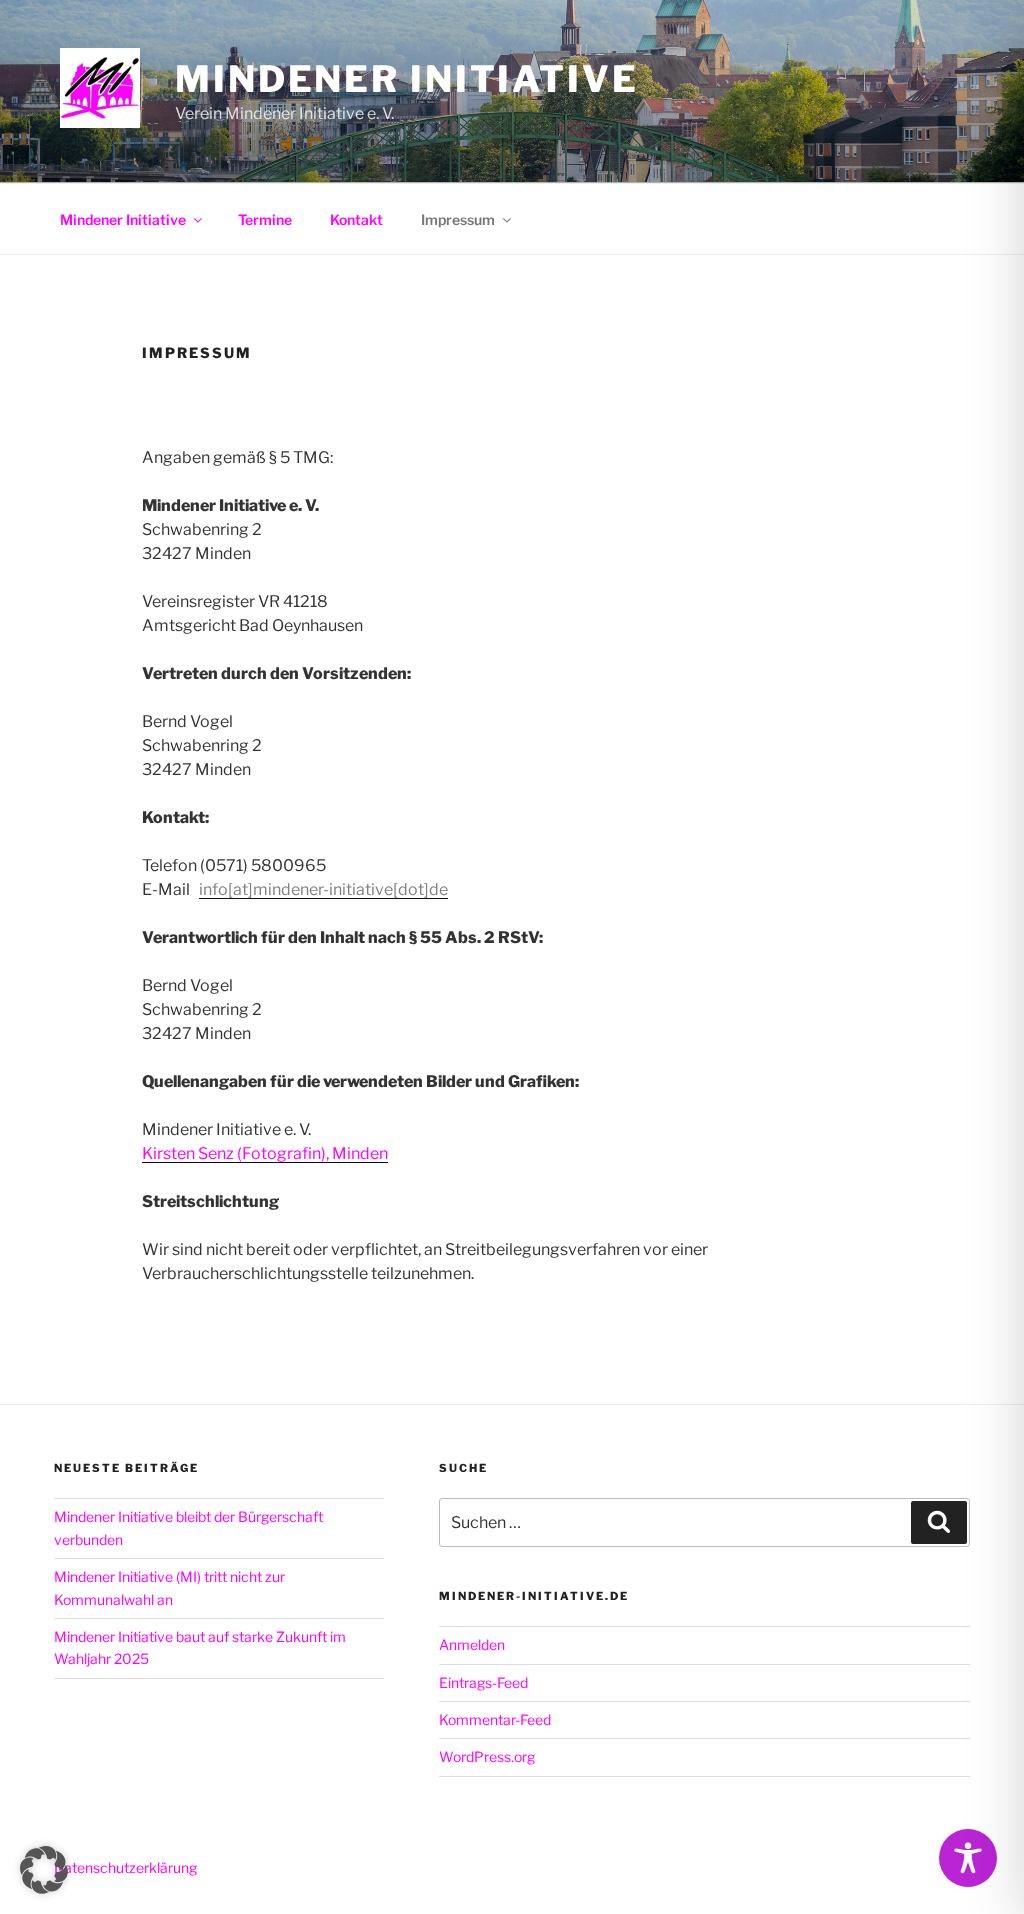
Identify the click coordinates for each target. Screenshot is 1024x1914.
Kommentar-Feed (495, 1719)
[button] (44, 1870)
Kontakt (356, 219)
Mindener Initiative (407, 79)
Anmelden (472, 1644)
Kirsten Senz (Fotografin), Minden (265, 1153)
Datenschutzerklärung (125, 1867)
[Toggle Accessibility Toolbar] (968, 1858)
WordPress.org (487, 1756)
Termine (265, 219)
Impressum (458, 219)
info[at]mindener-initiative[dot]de (323, 889)
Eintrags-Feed (483, 1682)
